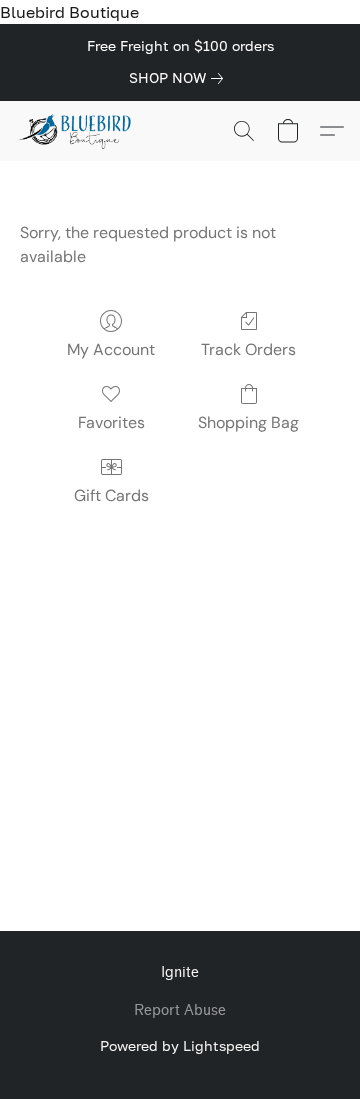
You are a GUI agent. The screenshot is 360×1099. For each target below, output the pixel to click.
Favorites (111, 422)
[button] (78, 131)
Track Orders (248, 349)
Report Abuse (180, 1010)
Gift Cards (111, 495)
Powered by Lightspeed (180, 1045)
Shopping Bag (248, 422)
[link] (180, 78)
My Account (111, 349)
